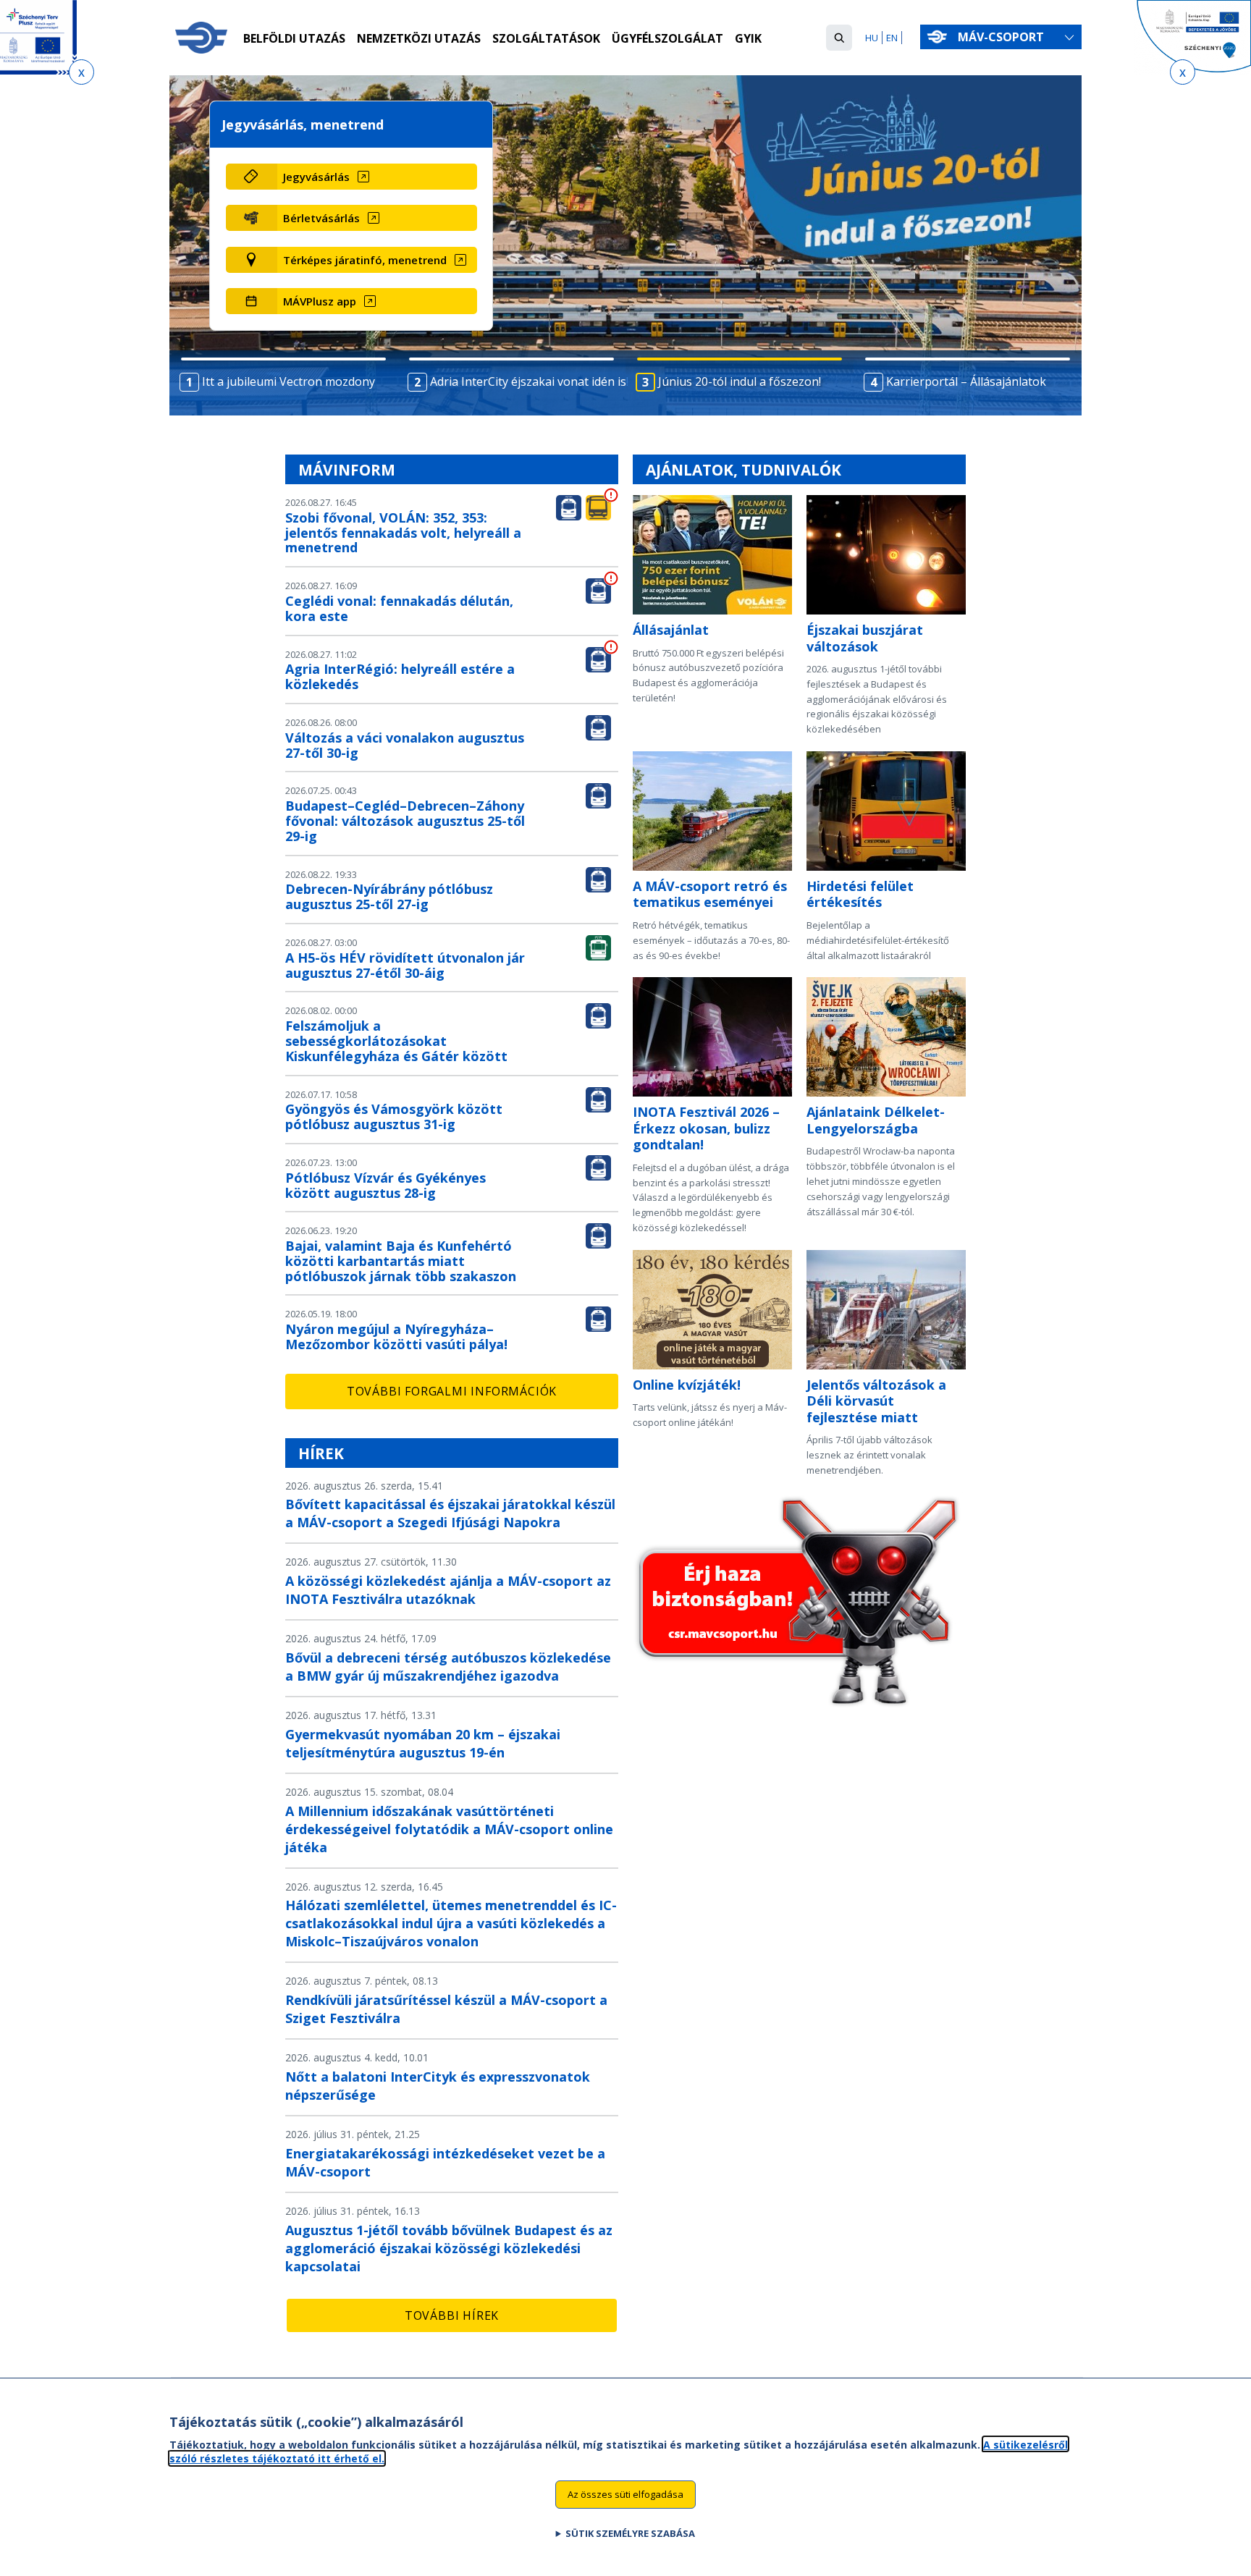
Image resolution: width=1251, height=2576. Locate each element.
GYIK (748, 38)
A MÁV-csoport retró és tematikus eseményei (710, 894)
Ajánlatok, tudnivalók (744, 470)
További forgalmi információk (452, 1391)
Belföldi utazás (294, 38)
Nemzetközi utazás (419, 38)
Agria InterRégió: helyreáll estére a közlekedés (400, 676)
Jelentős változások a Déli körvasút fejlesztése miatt (876, 1401)
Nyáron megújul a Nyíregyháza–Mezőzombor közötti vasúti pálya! (396, 1336)
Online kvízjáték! (687, 1385)
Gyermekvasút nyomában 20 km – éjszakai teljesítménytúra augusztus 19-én (423, 1743)
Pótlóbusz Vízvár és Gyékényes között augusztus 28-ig (386, 1185)
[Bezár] (81, 72)
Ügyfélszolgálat (667, 38)
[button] (839, 38)
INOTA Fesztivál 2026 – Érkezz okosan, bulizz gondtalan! (706, 1128)
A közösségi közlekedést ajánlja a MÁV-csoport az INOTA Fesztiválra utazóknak (448, 1590)
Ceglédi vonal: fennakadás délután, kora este (399, 608)
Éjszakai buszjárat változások (865, 638)
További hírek (452, 2315)
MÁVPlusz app (320, 301)
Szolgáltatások (546, 38)
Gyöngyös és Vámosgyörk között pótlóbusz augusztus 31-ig (394, 1116)
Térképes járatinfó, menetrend (365, 260)
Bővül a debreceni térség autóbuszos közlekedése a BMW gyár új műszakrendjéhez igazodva (448, 1667)
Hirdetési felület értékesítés (860, 894)
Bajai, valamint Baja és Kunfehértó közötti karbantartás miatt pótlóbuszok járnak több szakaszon (401, 1261)
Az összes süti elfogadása (625, 2493)
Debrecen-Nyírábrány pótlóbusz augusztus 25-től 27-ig (389, 896)
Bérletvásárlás (321, 218)
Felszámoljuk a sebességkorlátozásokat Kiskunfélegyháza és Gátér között (396, 1041)
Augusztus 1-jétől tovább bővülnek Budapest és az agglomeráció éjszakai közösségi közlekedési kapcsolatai (449, 2248)
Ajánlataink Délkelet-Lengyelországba (876, 1120)
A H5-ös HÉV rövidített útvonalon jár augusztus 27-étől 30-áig (405, 965)
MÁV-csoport (1002, 37)
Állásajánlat (671, 630)
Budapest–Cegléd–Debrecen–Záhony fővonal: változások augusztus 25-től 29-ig (405, 821)
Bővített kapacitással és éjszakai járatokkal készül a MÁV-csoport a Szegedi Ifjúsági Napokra (450, 1513)
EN (892, 38)
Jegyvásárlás (316, 177)
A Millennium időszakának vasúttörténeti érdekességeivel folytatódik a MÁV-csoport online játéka (449, 1829)
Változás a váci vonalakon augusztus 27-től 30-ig (405, 745)
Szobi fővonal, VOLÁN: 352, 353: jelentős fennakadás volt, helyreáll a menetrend (403, 533)
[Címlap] (201, 38)
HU (872, 38)
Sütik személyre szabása (630, 2533)
